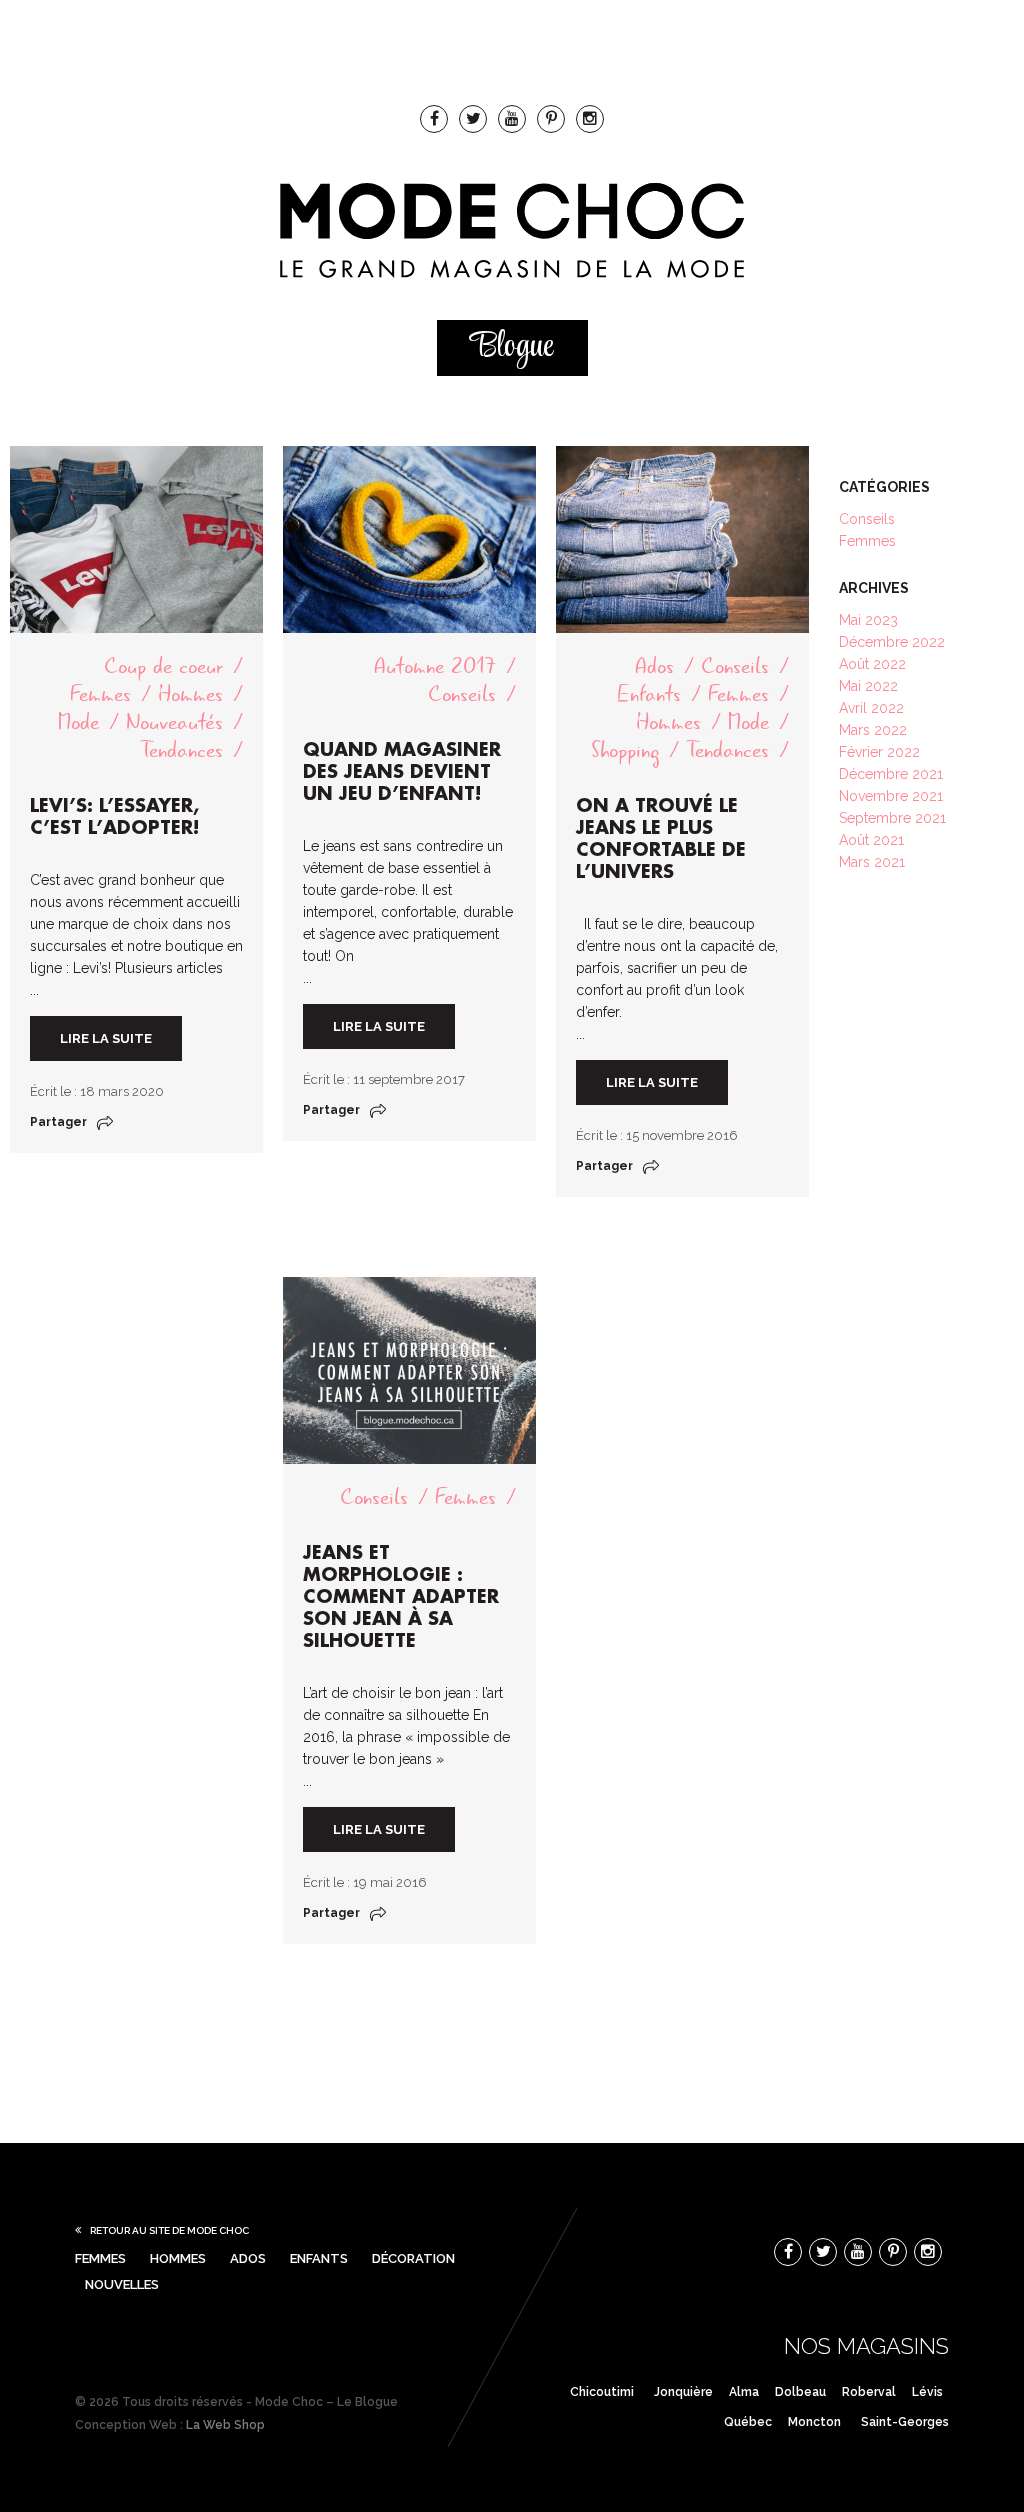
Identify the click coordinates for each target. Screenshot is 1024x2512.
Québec (748, 2422)
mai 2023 (868, 620)
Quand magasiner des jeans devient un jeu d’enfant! (402, 772)
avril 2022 (871, 708)
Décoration (413, 2258)
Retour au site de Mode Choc (169, 2230)
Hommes (190, 694)
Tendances (181, 750)
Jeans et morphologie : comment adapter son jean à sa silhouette (401, 1597)
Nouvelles (122, 2284)
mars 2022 (873, 730)
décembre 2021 (891, 774)
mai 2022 (868, 686)
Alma (744, 2392)
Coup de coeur (163, 666)
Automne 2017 (435, 666)
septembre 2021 (892, 818)
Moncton (814, 2422)
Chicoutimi (602, 2392)
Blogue (512, 347)
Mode (78, 722)
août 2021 (871, 840)
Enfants (649, 694)
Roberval (869, 2392)
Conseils (462, 694)
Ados (654, 666)
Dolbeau (800, 2392)
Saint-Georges (905, 2422)
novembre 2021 (891, 796)
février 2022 (879, 752)
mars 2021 (872, 862)
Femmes (100, 694)
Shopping (625, 750)
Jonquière (683, 2392)
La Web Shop (225, 2425)
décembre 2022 (892, 642)
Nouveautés (174, 722)
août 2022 (872, 664)
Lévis (927, 2392)
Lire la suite (106, 1038)
